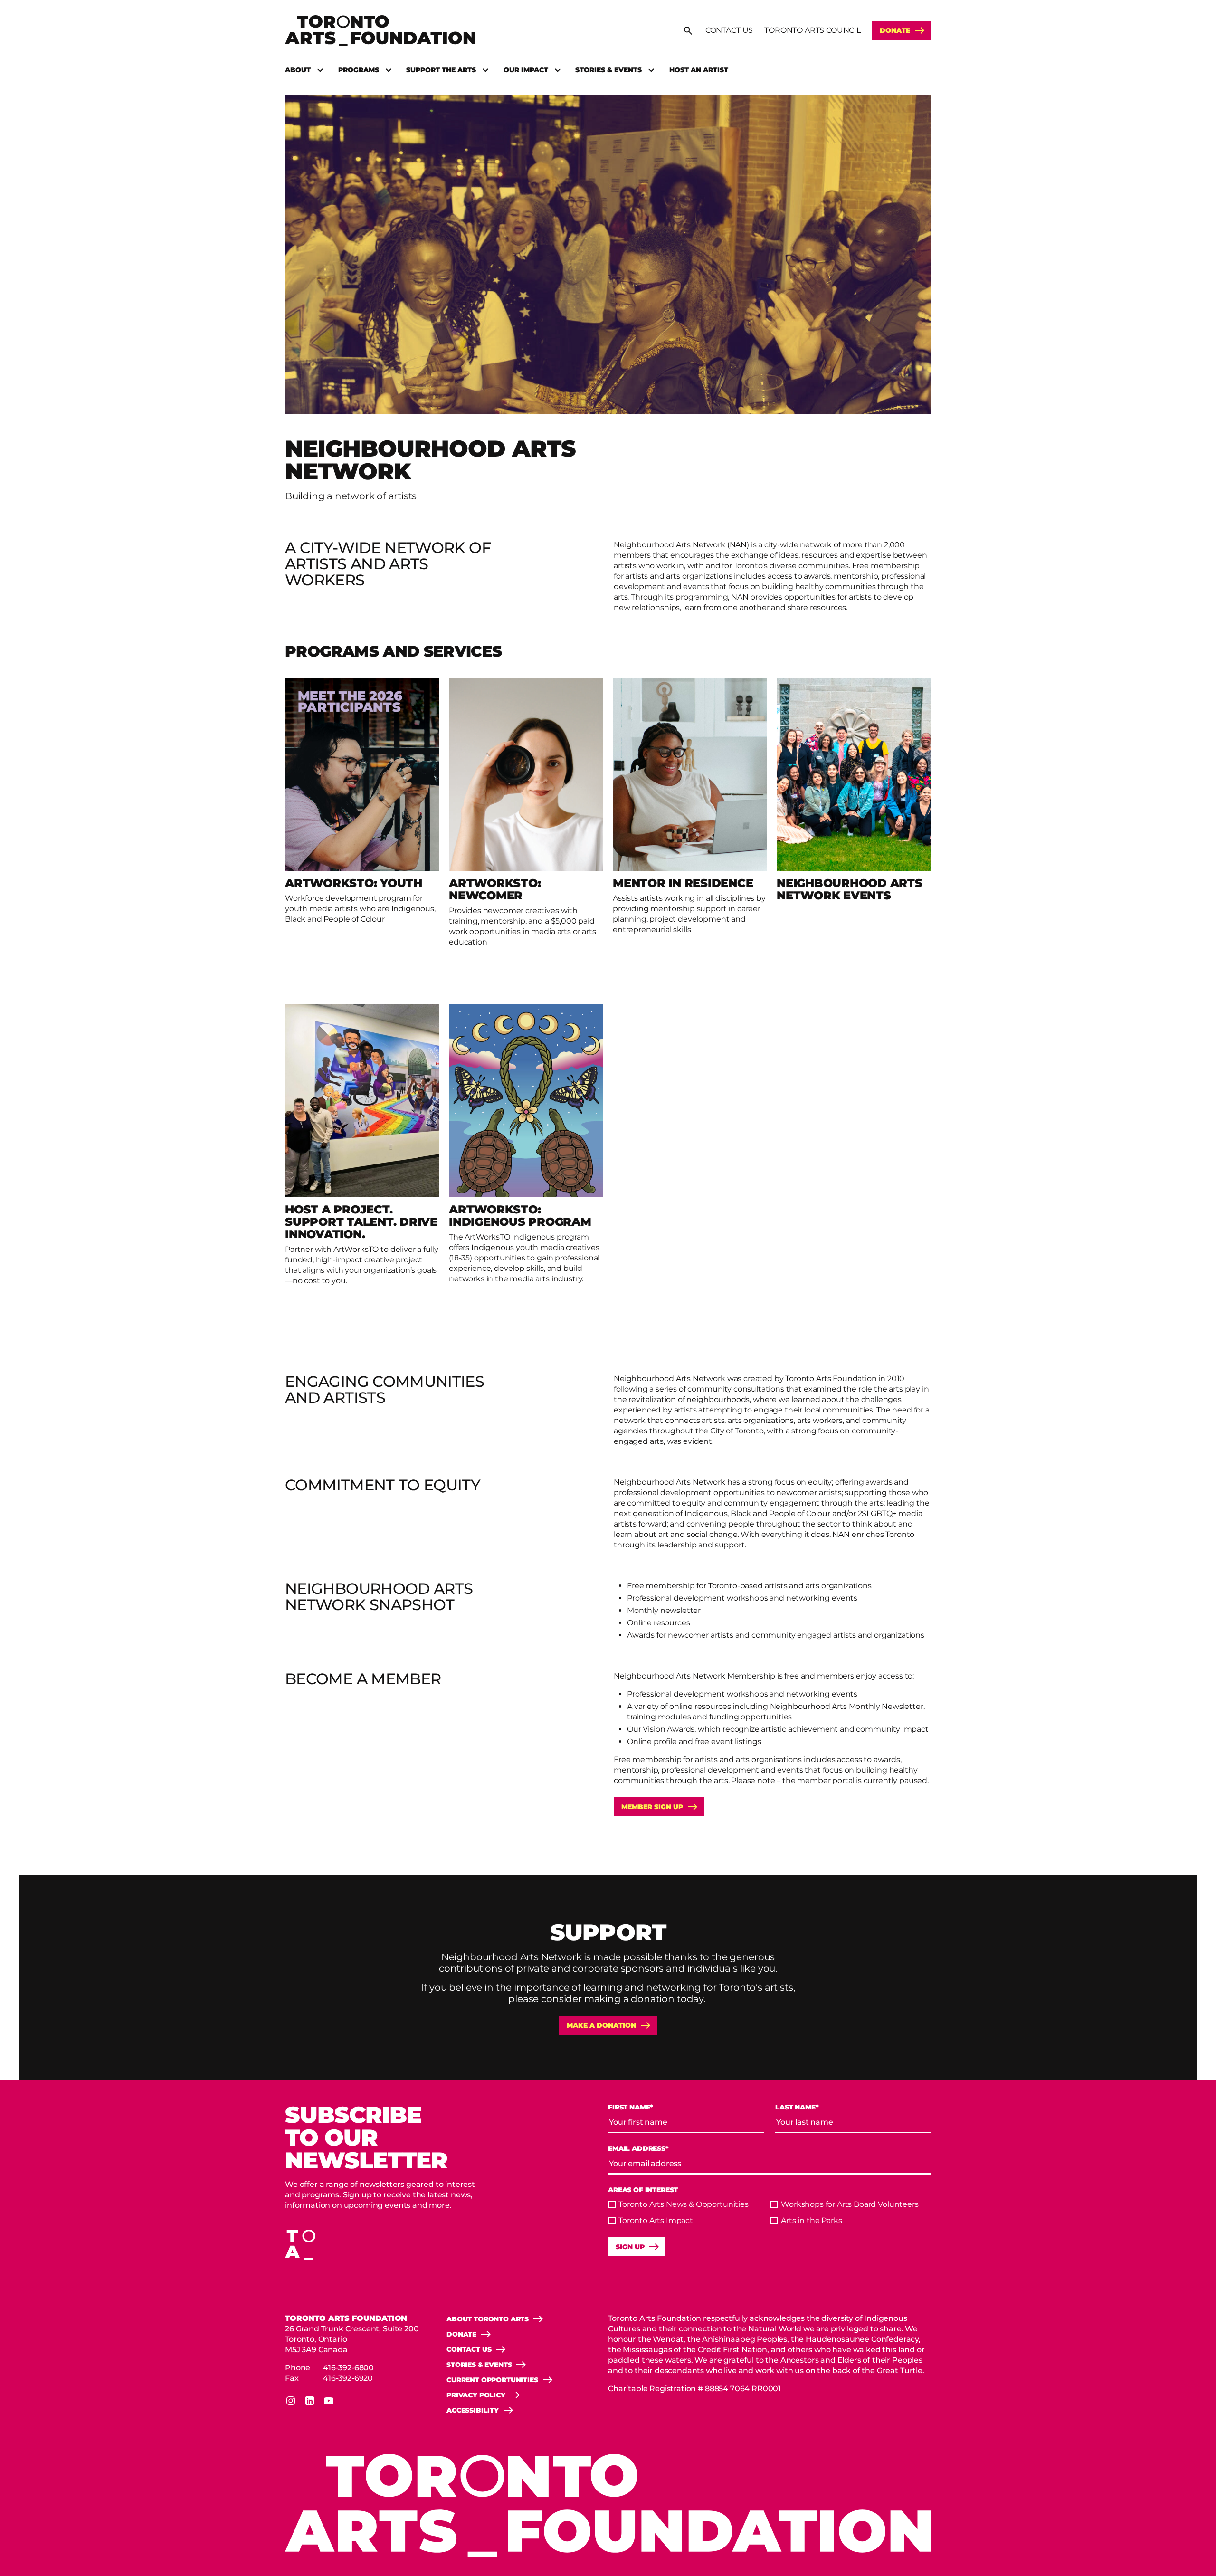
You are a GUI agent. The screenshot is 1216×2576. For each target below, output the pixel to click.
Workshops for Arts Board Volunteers (850, 2204)
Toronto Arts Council (812, 30)
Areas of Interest (643, 2190)
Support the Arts (441, 70)
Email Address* (638, 2149)
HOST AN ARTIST (699, 70)
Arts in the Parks (811, 2220)
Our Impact (526, 70)
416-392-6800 (348, 2368)
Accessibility (473, 2410)
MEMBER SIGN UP (652, 1807)
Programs (359, 70)
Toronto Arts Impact (656, 2220)
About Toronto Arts (488, 2319)
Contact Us (729, 30)
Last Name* (797, 2107)
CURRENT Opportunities (492, 2380)
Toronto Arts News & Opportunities (684, 2204)
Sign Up (630, 2247)
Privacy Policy (476, 2395)
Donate (895, 30)
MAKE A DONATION (601, 2025)
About (298, 70)
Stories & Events (608, 70)
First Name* (631, 2107)
